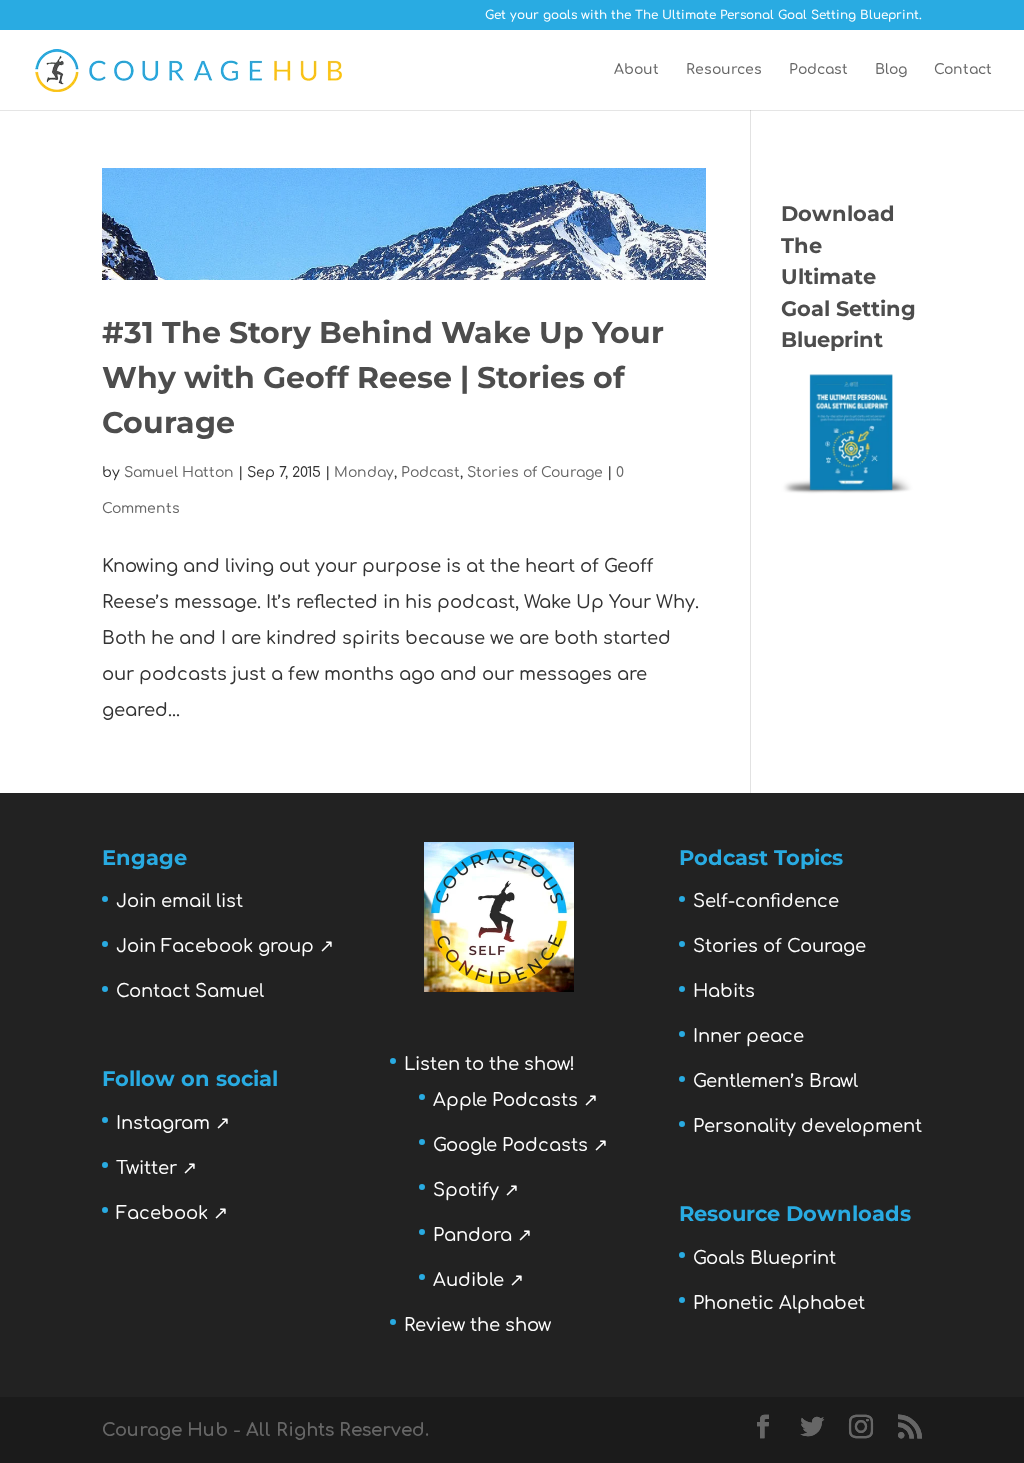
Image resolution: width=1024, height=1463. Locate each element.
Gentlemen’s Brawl (775, 1081)
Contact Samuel (190, 991)
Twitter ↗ (156, 1168)
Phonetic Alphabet (779, 1303)
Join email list (179, 901)
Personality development (807, 1126)
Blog (891, 70)
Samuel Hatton (179, 472)
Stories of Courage (535, 472)
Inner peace (748, 1036)
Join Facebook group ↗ (225, 946)
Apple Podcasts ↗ (515, 1100)
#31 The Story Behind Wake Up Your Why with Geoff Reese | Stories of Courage (383, 377)
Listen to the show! (489, 1064)
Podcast (818, 70)
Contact (963, 70)
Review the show (477, 1325)
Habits (724, 991)
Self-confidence (766, 901)
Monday (364, 472)
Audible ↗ (478, 1280)
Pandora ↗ (482, 1235)
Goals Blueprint (764, 1258)
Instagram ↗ (173, 1123)
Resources (724, 70)
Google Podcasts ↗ (520, 1145)
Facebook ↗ (172, 1213)
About (636, 70)
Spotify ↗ (476, 1190)
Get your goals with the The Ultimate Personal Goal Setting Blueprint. (703, 15)
